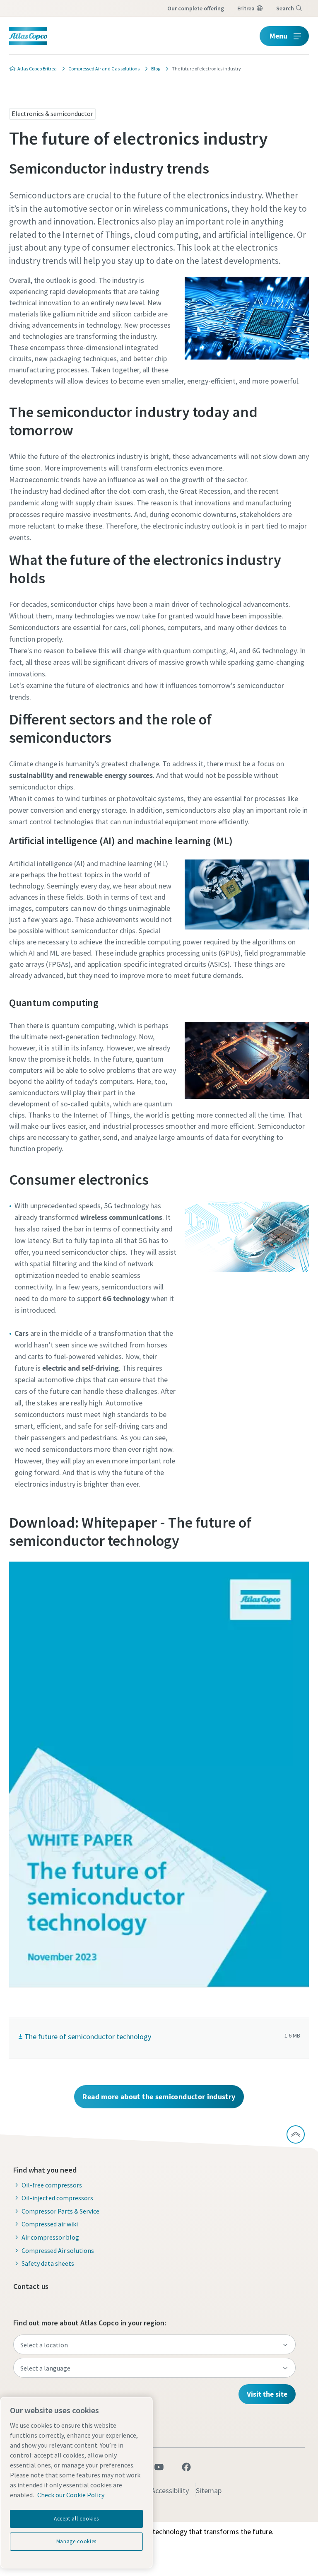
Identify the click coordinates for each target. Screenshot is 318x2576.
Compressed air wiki (50, 2224)
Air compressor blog (50, 2237)
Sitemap (209, 2490)
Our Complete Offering (196, 8)
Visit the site (267, 2394)
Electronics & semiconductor (52, 113)
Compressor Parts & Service (60, 2211)
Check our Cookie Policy (71, 2495)
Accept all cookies (76, 2519)
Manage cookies (76, 2541)
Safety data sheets (48, 2263)
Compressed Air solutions (58, 2250)
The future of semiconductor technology (88, 2036)
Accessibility (170, 2490)
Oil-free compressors (52, 2185)
